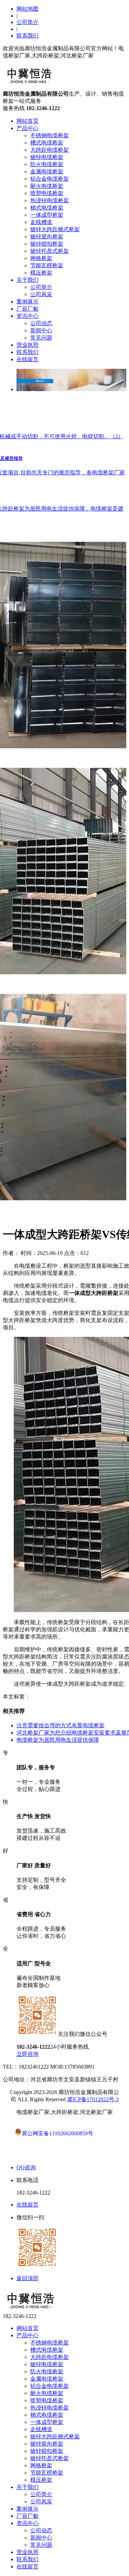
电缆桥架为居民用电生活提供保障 (58, 1740)
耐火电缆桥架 (47, 186)
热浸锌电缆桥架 (50, 200)
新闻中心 (41, 330)
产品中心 (28, 128)
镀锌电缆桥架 (47, 157)
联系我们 (28, 36)
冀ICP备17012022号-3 (93, 2099)
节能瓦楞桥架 (47, 265)
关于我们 (28, 280)
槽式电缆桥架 (47, 143)
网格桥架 (41, 258)
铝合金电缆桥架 (50, 179)
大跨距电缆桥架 (50, 150)
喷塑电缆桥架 (47, 193)
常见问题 (41, 338)
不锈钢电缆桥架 (50, 135)
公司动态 (41, 323)
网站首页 (28, 121)
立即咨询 (28, 2054)
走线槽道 (41, 222)
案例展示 (28, 302)
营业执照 (28, 345)
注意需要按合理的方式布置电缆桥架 (61, 1725)
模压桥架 (41, 273)
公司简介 (28, 22)
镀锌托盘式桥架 (50, 251)
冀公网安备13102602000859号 (57, 2133)
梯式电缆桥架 (47, 208)
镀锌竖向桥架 (47, 237)
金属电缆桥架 (47, 171)
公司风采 (41, 294)
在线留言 (28, 359)
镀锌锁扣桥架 (47, 244)
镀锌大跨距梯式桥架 (55, 229)
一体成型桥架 (47, 215)
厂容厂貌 (28, 309)
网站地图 (28, 9)
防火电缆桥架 (47, 164)
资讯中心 (28, 316)
